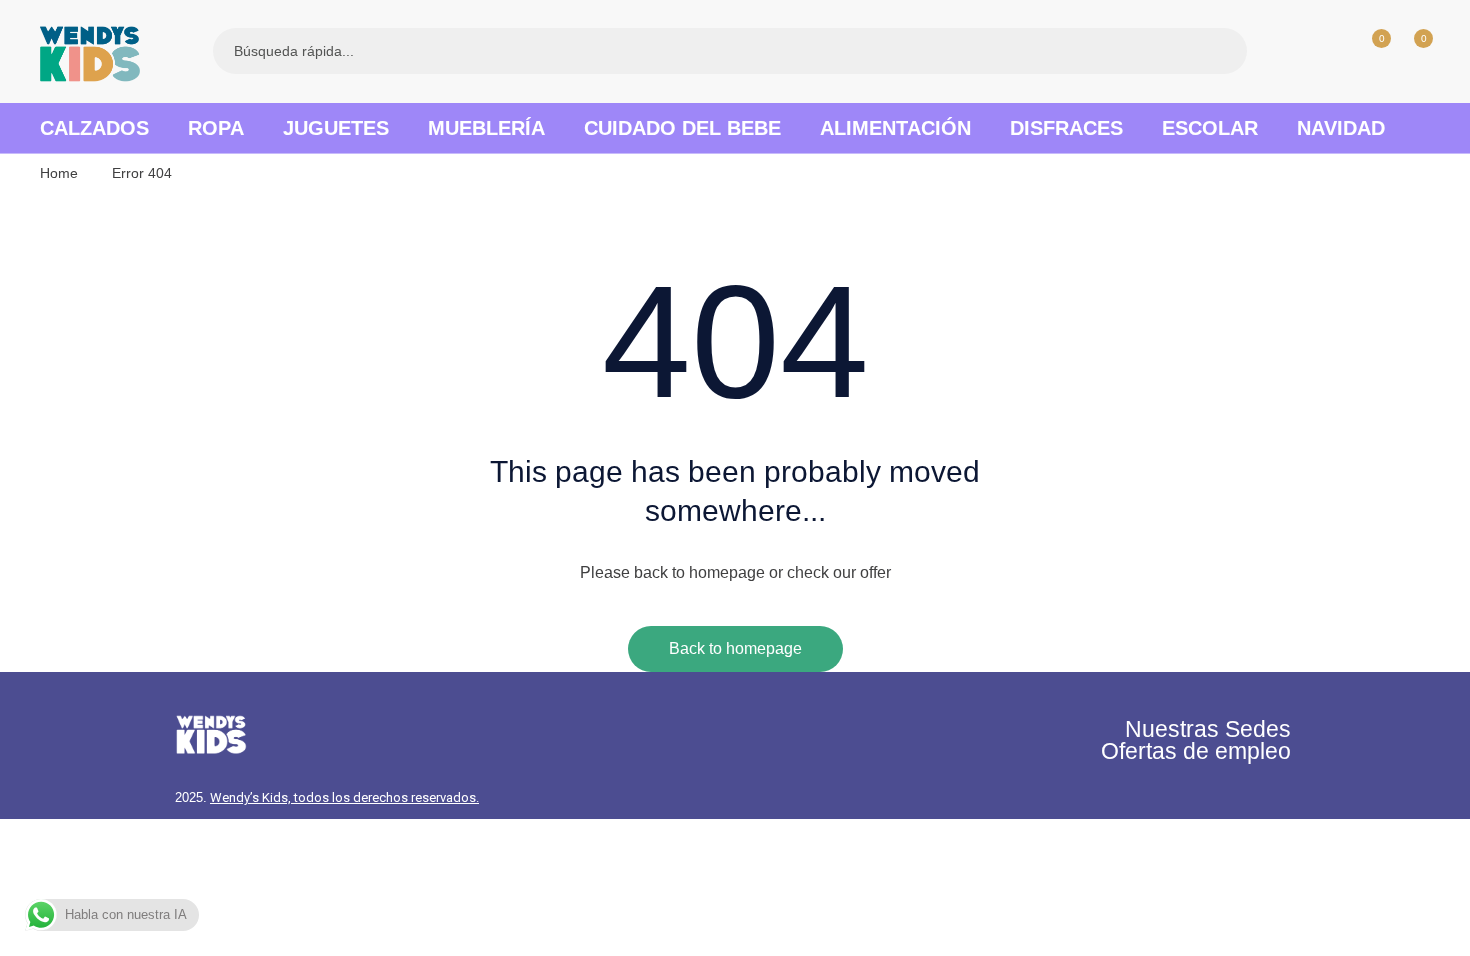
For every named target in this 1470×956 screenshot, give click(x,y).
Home (59, 173)
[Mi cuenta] (1328, 51)
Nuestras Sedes (1208, 729)
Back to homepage (735, 648)
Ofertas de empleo (1196, 751)
